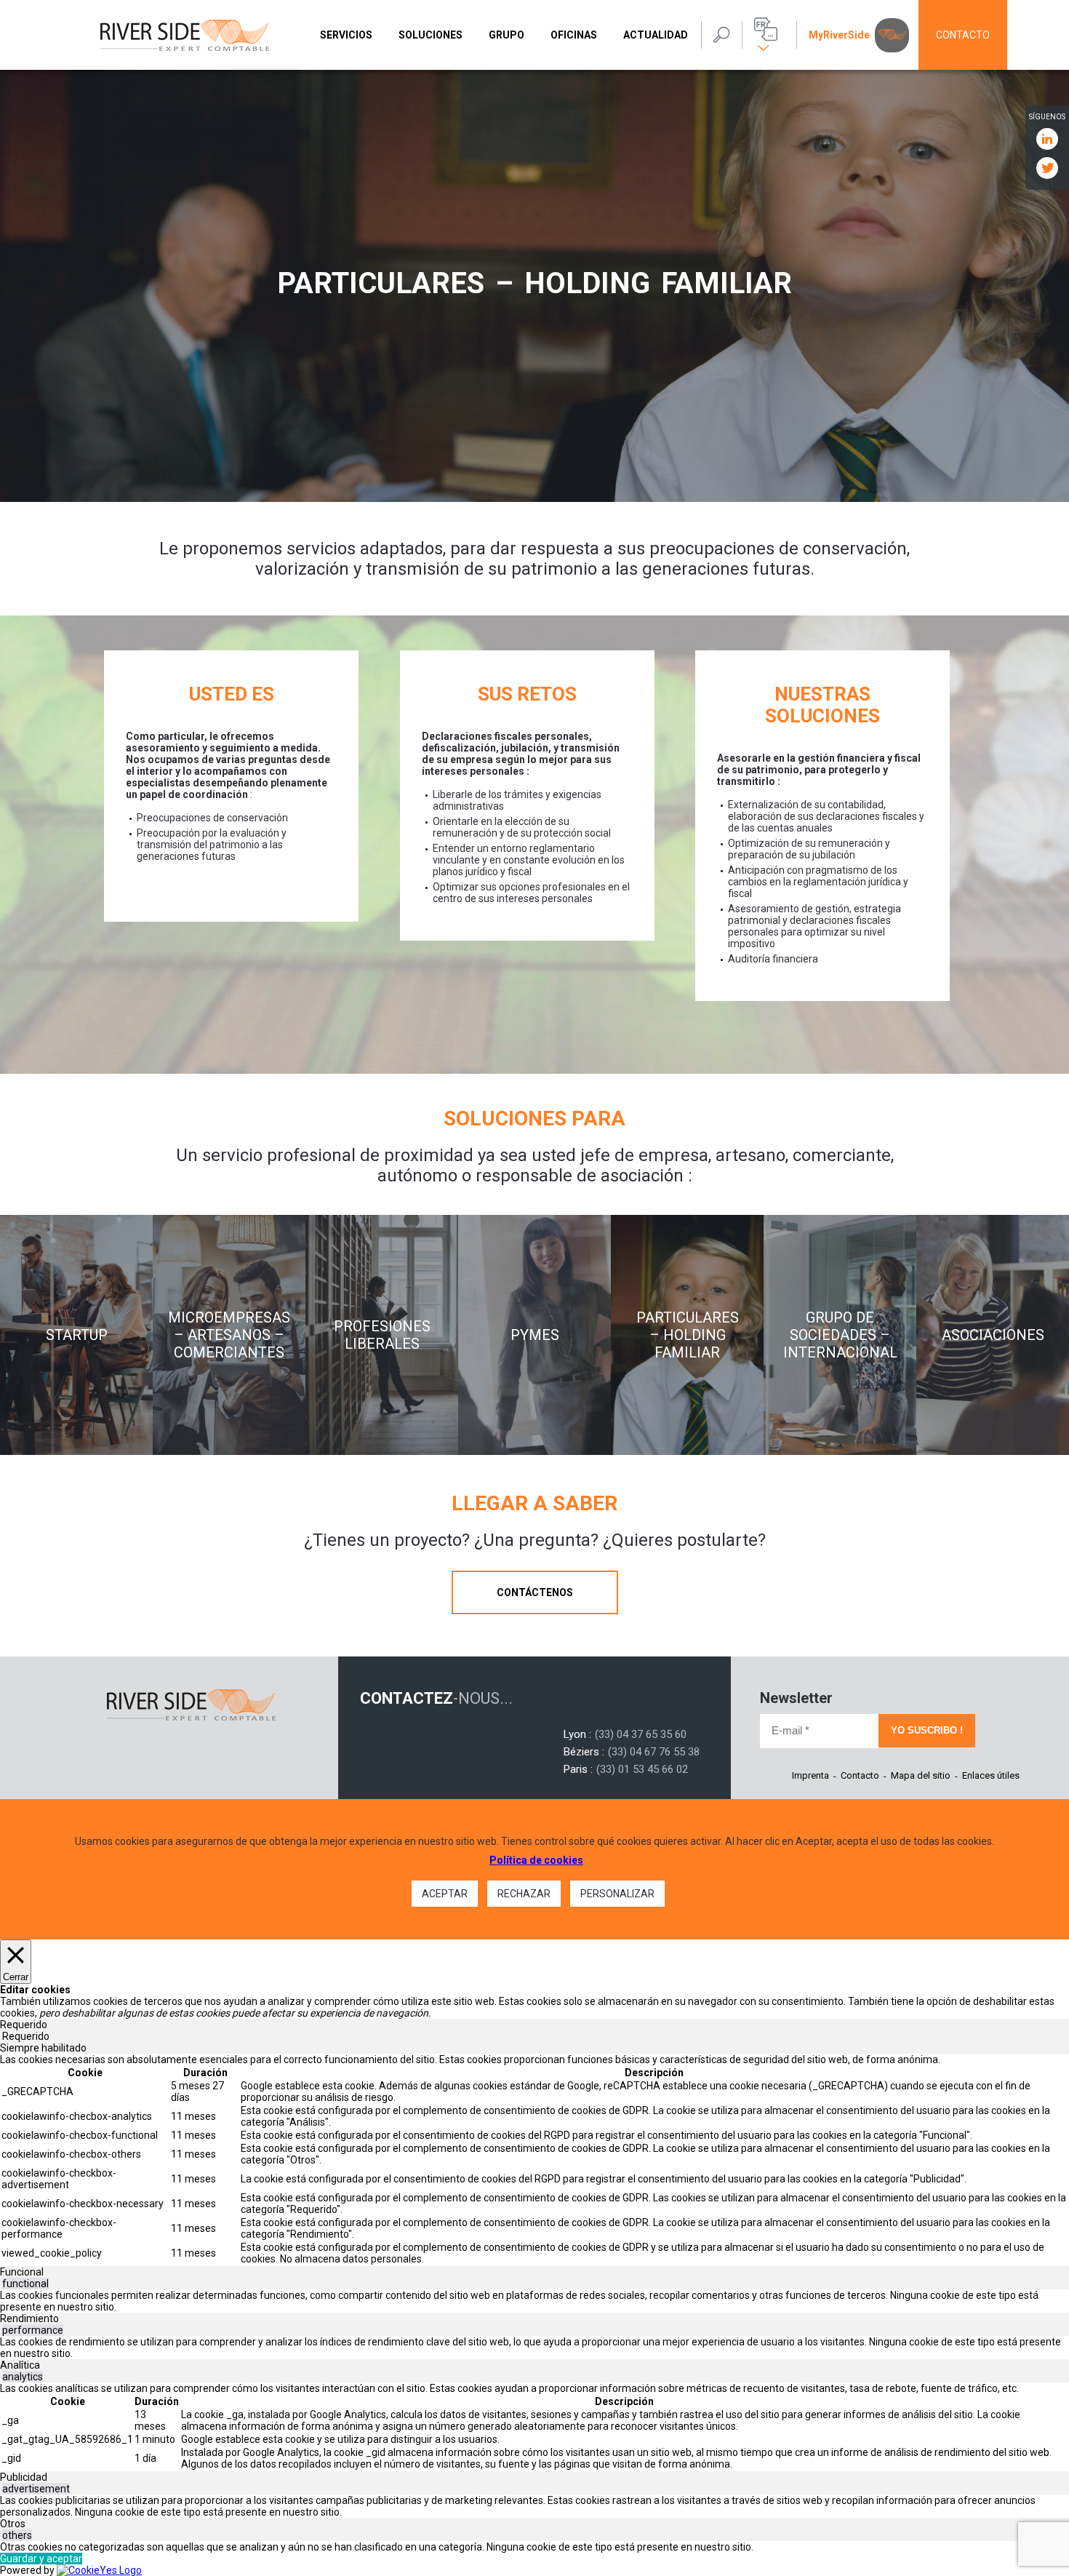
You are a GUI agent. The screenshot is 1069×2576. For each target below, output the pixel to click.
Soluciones (431, 35)
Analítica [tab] (20, 2365)
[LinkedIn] (1047, 138)
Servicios (346, 35)
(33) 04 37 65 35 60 (641, 1734)
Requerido (26, 2036)
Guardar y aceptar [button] (41, 2559)
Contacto (963, 35)
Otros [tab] (13, 2524)
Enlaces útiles (991, 1775)
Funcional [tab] (22, 2272)
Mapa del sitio (921, 1775)
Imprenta (810, 1775)
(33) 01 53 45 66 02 (642, 1769)
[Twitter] (1047, 167)
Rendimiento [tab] (29, 2318)
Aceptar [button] (445, 1894)
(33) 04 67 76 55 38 (654, 1752)
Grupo (507, 35)
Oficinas (574, 35)
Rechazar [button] (524, 1894)
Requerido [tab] (24, 2025)
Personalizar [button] (617, 1894)
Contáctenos (535, 1592)
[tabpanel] (534, 2160)
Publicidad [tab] (24, 2477)
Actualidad (656, 35)
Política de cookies (536, 1860)
